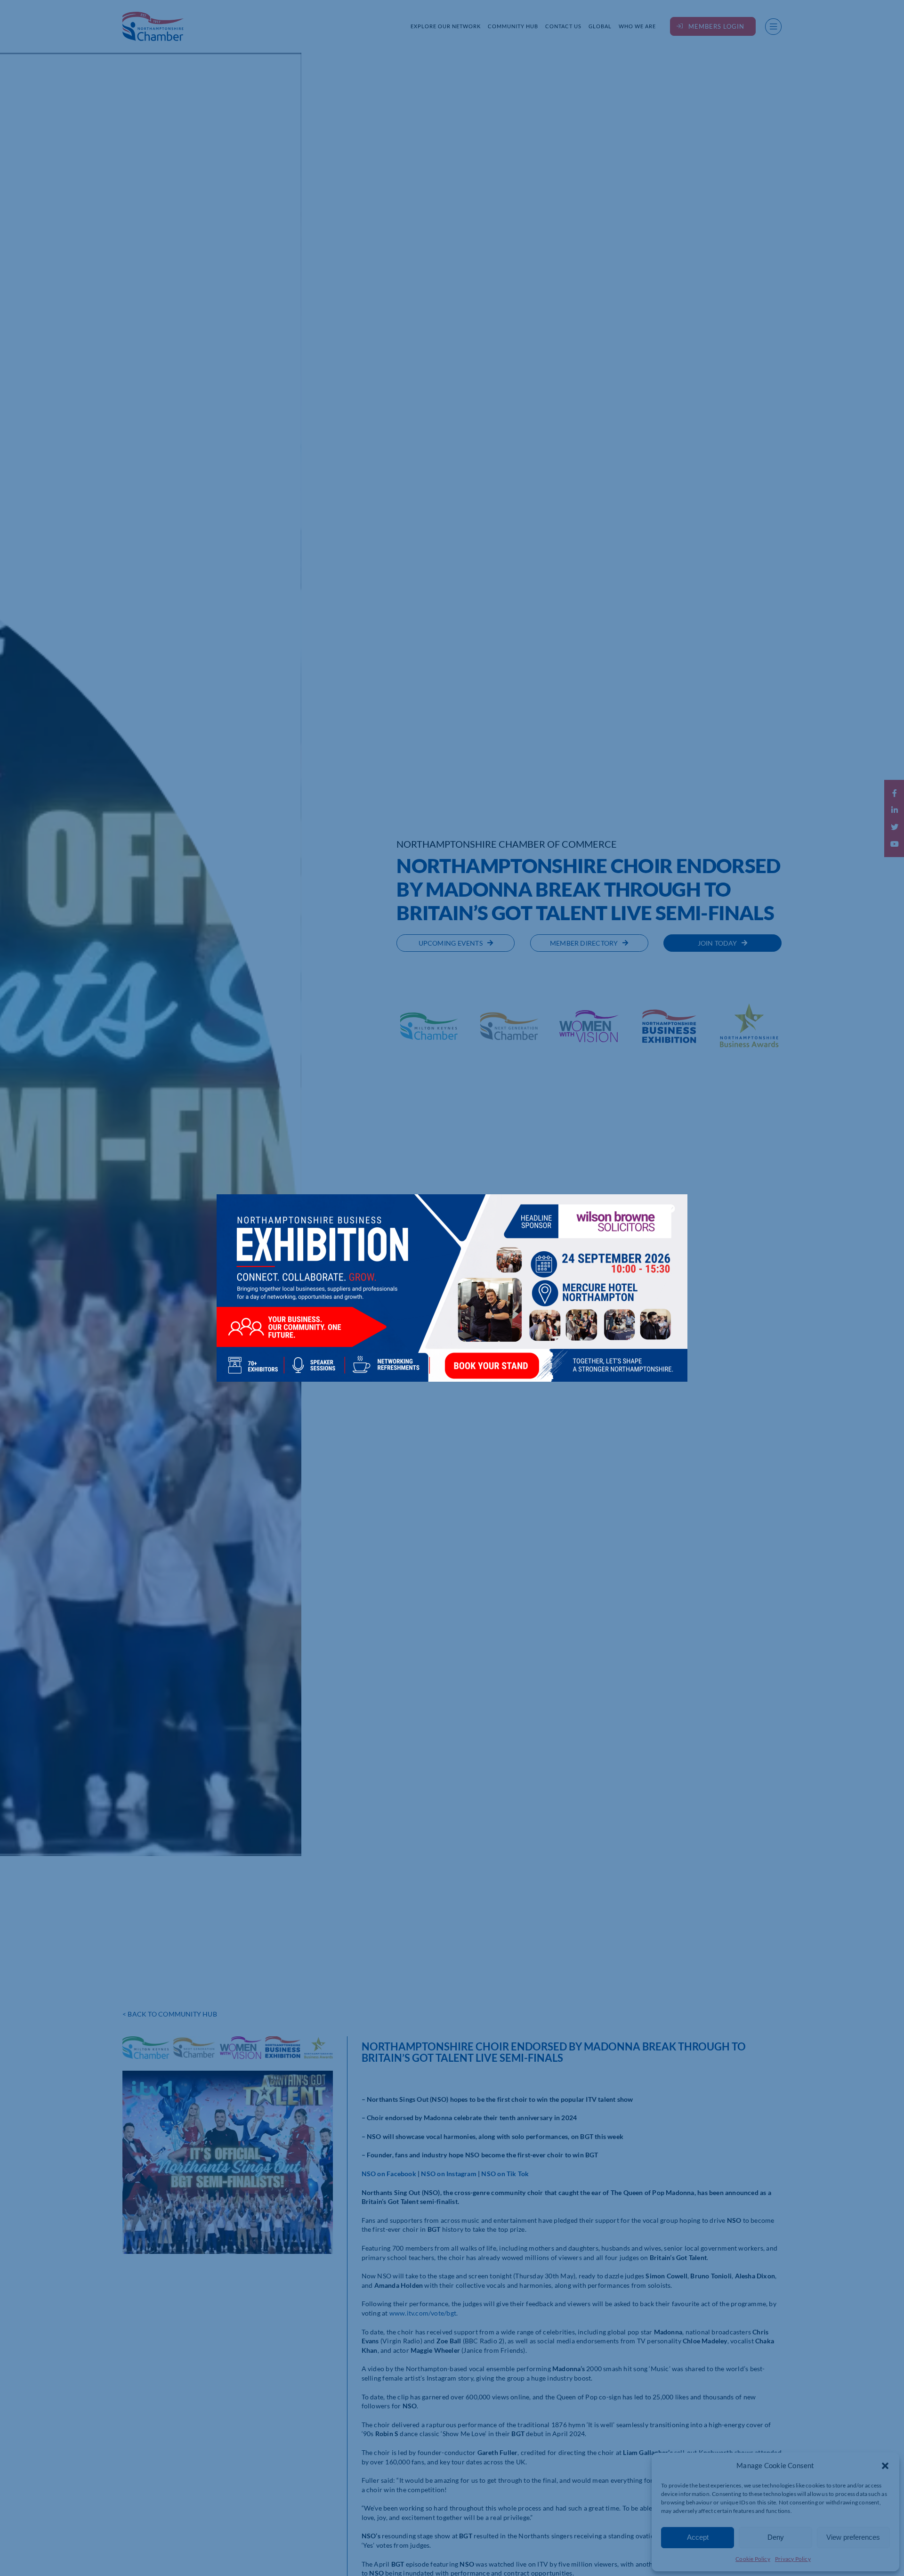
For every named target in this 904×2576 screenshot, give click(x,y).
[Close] (671, 1208)
